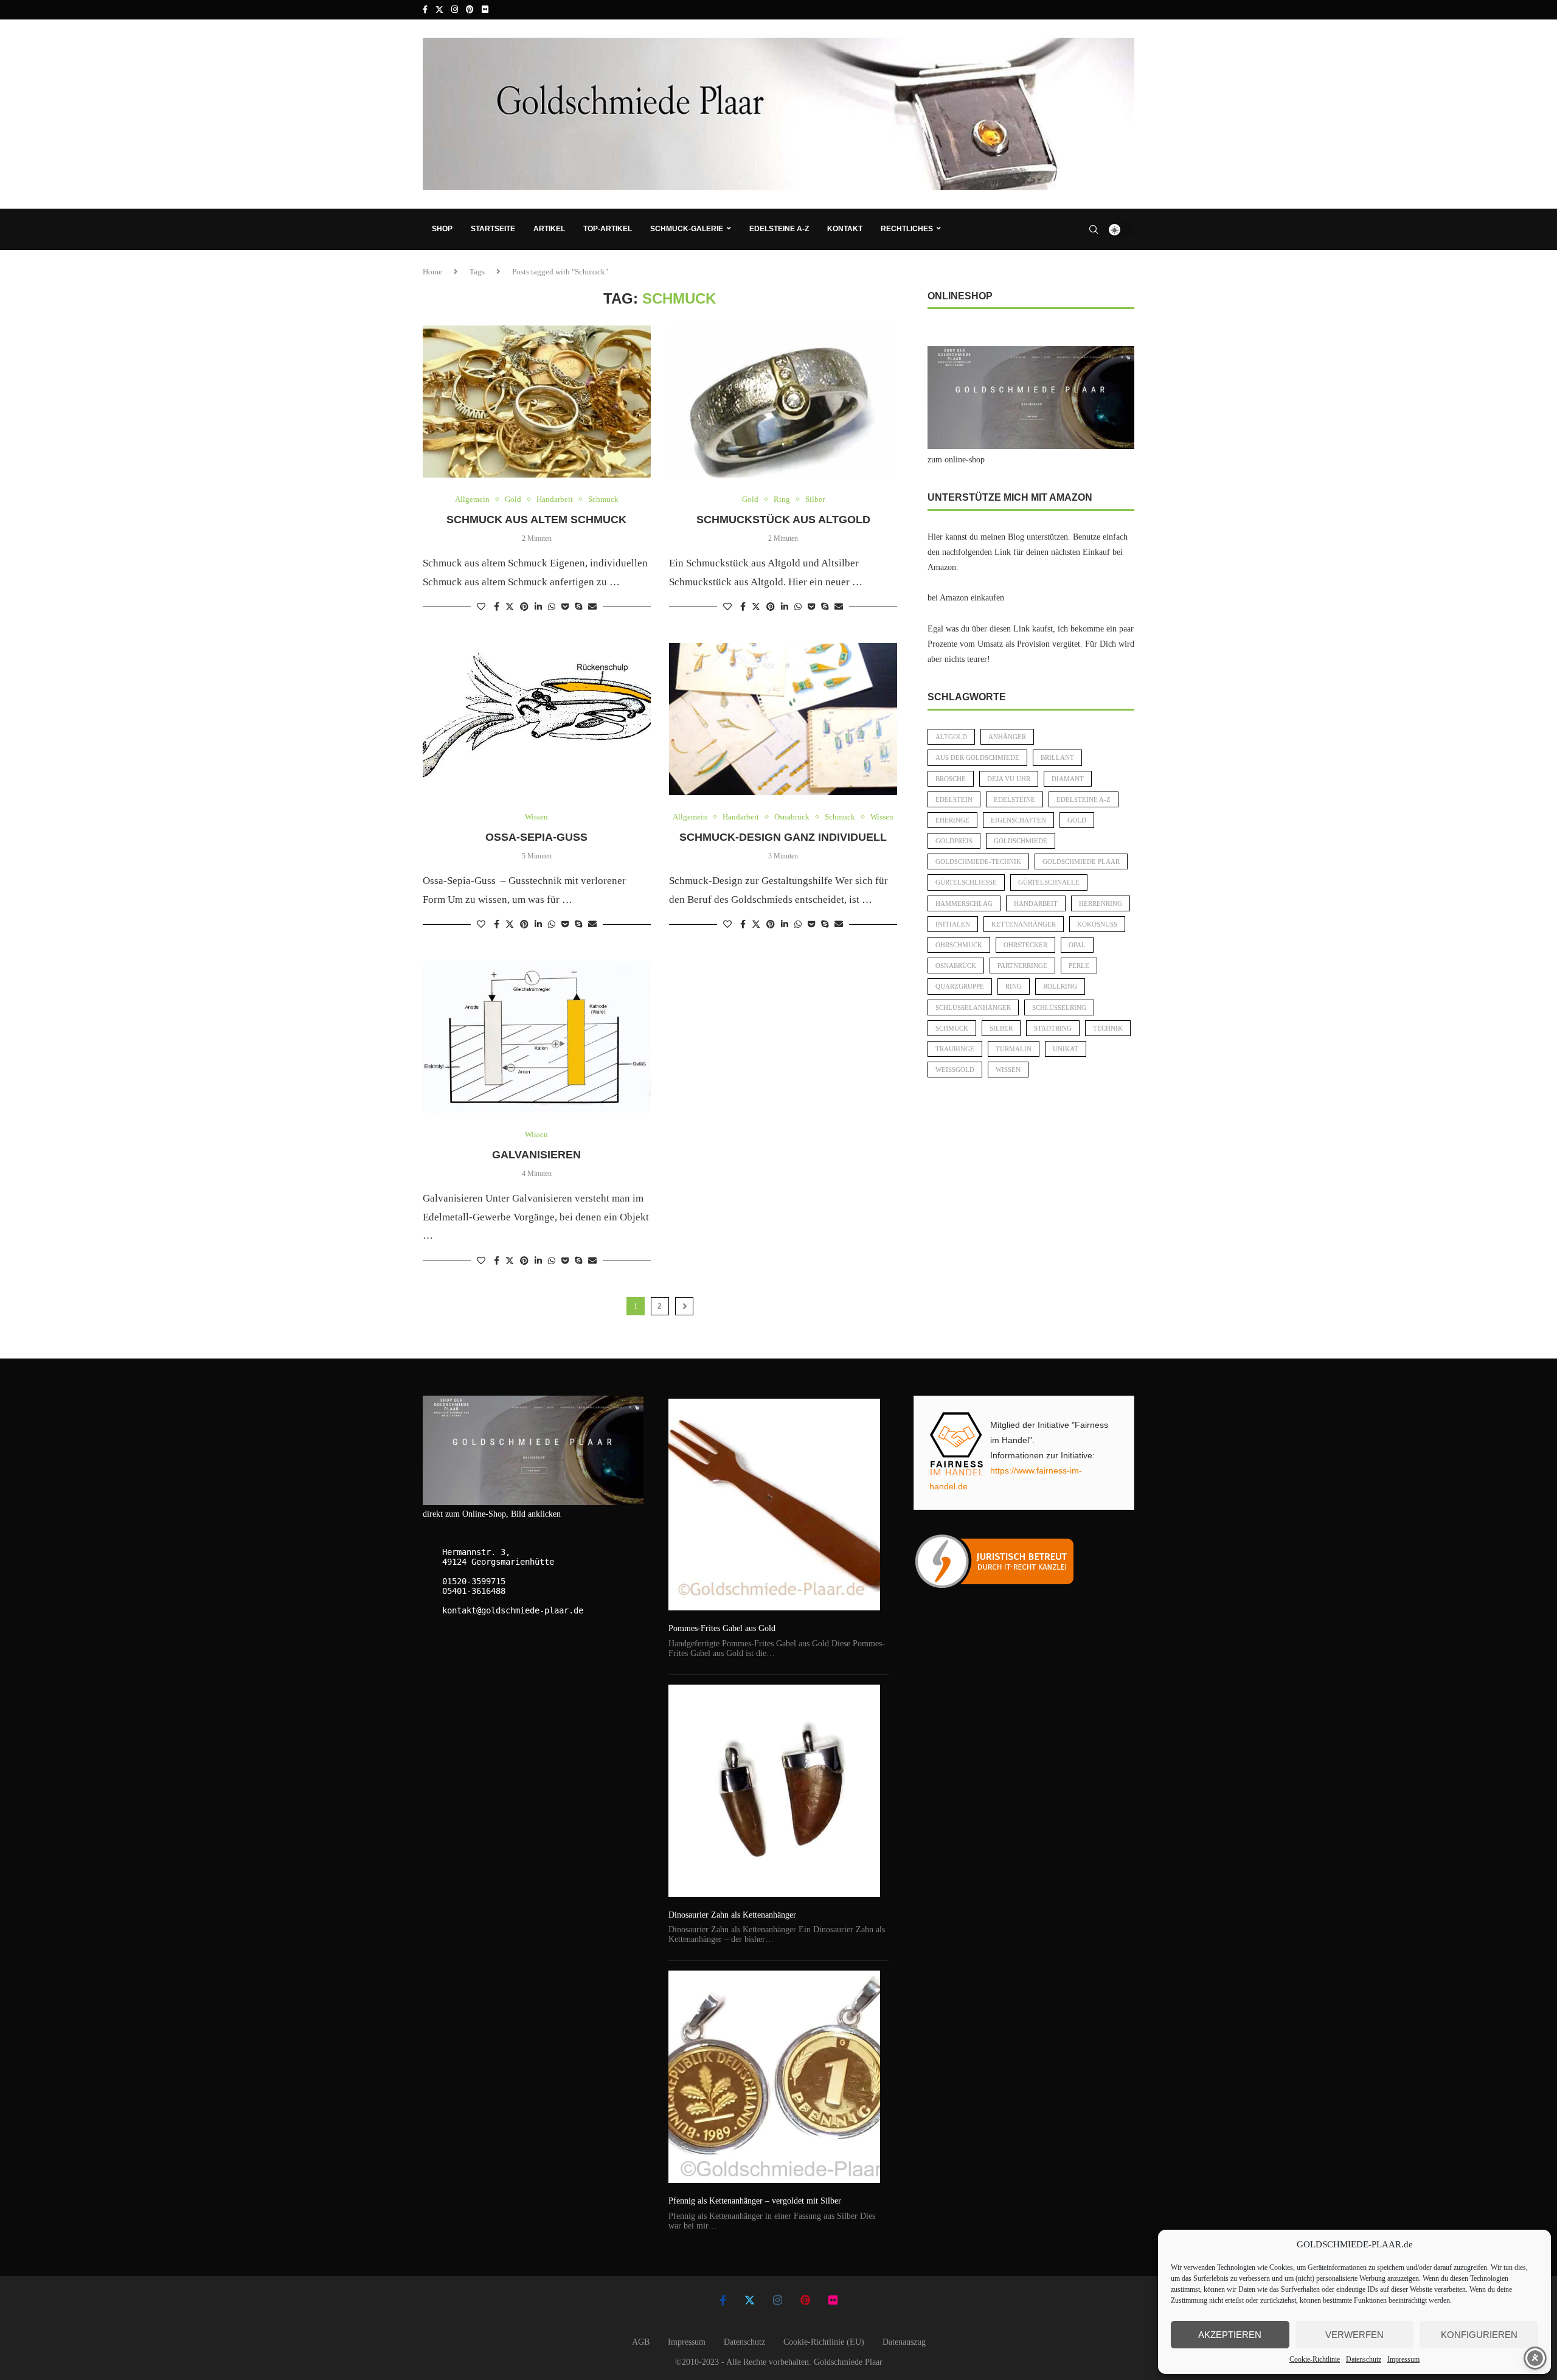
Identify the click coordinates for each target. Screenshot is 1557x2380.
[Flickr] (485, 10)
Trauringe (955, 1049)
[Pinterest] (470, 10)
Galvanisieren (536, 1155)
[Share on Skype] (578, 607)
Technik (1108, 1028)
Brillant (1057, 757)
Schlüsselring (1059, 1007)
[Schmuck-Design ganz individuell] (783, 719)
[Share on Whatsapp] (552, 607)
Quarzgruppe (960, 986)
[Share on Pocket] (565, 607)
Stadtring (1053, 1028)
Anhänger (1007, 737)
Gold (1077, 820)
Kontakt (845, 229)
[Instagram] (455, 10)
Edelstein (954, 799)
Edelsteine (1014, 799)
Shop (442, 229)
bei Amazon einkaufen (966, 598)
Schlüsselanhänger (973, 1007)
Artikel (549, 229)
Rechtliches (907, 229)
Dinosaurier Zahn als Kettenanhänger (732, 1915)
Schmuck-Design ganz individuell (783, 837)
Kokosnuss (1097, 924)
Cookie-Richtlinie (1315, 2359)
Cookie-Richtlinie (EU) (824, 2342)
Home (432, 272)
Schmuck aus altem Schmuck (536, 520)
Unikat (1066, 1049)
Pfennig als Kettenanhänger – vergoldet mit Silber (755, 2201)
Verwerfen (1354, 2335)
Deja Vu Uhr (1009, 779)
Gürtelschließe (966, 882)
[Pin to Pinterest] (524, 607)
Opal (1077, 945)
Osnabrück (956, 966)
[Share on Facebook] (497, 607)
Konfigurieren (1479, 2335)
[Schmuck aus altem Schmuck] (537, 402)
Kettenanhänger (1024, 924)
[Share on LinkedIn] (538, 607)
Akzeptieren (1230, 2335)
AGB (641, 2342)
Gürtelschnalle (1049, 882)
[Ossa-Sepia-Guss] (537, 719)
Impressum (1403, 2359)
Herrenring (1101, 903)
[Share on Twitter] (510, 607)
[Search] (1094, 229)
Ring (1014, 986)
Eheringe (952, 820)
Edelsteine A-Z (779, 229)
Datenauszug (904, 2342)
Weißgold (955, 1070)
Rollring (1060, 986)
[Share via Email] (592, 607)
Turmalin (1014, 1049)
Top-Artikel (608, 229)
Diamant (1068, 779)
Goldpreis (954, 841)
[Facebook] (425, 10)
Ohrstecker (1025, 945)
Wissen (1008, 1070)
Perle (1079, 966)
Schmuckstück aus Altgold (783, 520)
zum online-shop (956, 460)
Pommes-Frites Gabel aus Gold (722, 1628)
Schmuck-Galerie (687, 229)
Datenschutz (1364, 2359)
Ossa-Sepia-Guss (536, 837)
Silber (1001, 1028)
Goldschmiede (1021, 841)
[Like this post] (481, 607)
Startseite (493, 229)
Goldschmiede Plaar (1081, 861)
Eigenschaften (1018, 820)
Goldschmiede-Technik (978, 861)
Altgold (951, 737)
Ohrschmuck (959, 945)
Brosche (951, 779)
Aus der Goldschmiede (977, 757)
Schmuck (952, 1028)
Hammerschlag (964, 903)
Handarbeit (1036, 903)
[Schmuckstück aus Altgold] (783, 402)
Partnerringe (1022, 966)
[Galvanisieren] (537, 1037)
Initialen (953, 924)
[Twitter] (439, 10)
